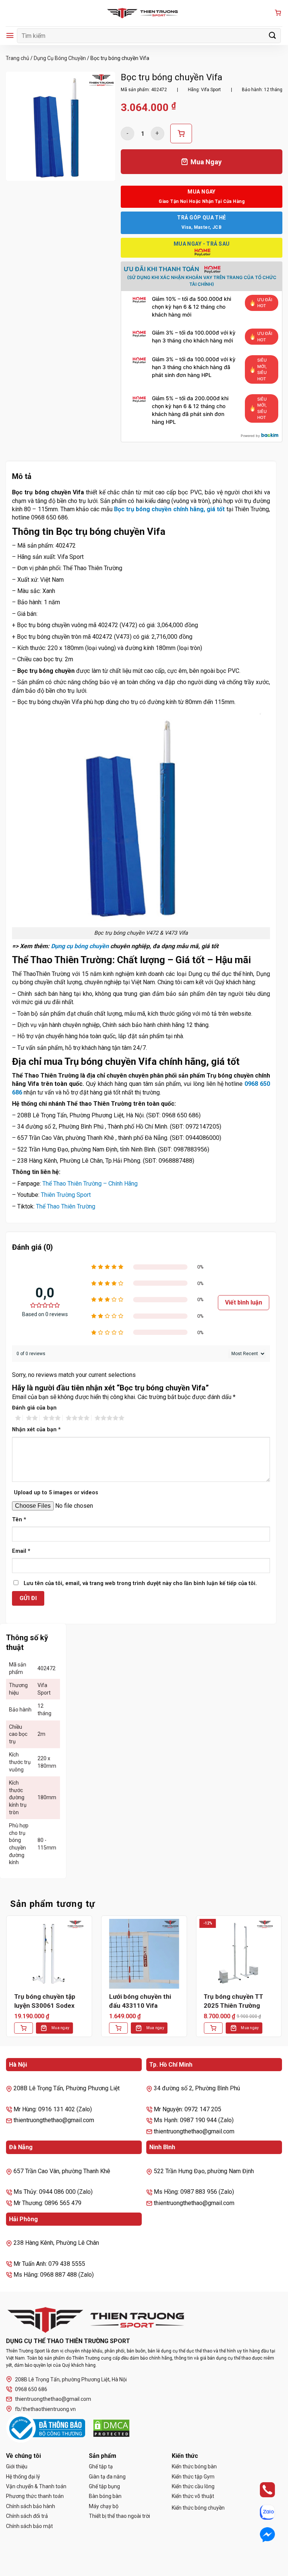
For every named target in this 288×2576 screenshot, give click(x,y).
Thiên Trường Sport (66, 1195)
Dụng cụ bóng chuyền (80, 946)
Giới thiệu (17, 2466)
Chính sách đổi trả (27, 2516)
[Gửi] (273, 35)
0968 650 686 (31, 2389)
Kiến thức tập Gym (193, 2477)
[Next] (282, 1982)
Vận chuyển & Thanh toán (36, 2486)
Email (21, 1551)
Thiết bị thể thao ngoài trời (119, 2516)
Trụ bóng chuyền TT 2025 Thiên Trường (233, 2001)
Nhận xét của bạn (36, 1430)
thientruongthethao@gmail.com (53, 2399)
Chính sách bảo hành (31, 2506)
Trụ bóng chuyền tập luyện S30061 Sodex (45, 2001)
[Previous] (6, 1982)
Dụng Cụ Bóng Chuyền (60, 58)
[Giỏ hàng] (278, 13)
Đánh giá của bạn (34, 1408)
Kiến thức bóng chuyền (198, 2508)
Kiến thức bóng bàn (194, 2466)
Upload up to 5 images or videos (56, 1493)
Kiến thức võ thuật (193, 2496)
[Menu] (10, 35)
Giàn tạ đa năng (107, 2477)
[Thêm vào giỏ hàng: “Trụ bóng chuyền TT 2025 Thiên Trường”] (213, 2028)
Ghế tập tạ (101, 2466)
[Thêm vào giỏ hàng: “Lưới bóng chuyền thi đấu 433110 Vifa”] (118, 2028)
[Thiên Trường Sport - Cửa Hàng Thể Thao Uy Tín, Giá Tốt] (144, 13)
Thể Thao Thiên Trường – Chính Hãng (90, 1184)
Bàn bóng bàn (105, 2496)
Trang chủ (17, 58)
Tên (19, 1520)
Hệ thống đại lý (23, 2477)
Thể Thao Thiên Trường (66, 1206)
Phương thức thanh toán (35, 2496)
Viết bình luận (244, 1302)
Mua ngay (60, 2028)
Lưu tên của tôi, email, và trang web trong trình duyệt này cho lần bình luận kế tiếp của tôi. (140, 1583)
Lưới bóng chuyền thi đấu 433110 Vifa (140, 2001)
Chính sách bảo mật (29, 2526)
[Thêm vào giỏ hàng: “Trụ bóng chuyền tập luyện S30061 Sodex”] (24, 2028)
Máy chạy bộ (104, 2506)
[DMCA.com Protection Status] (111, 2428)
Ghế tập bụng (104, 2486)
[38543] (181, 134)
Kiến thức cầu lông (193, 2486)
